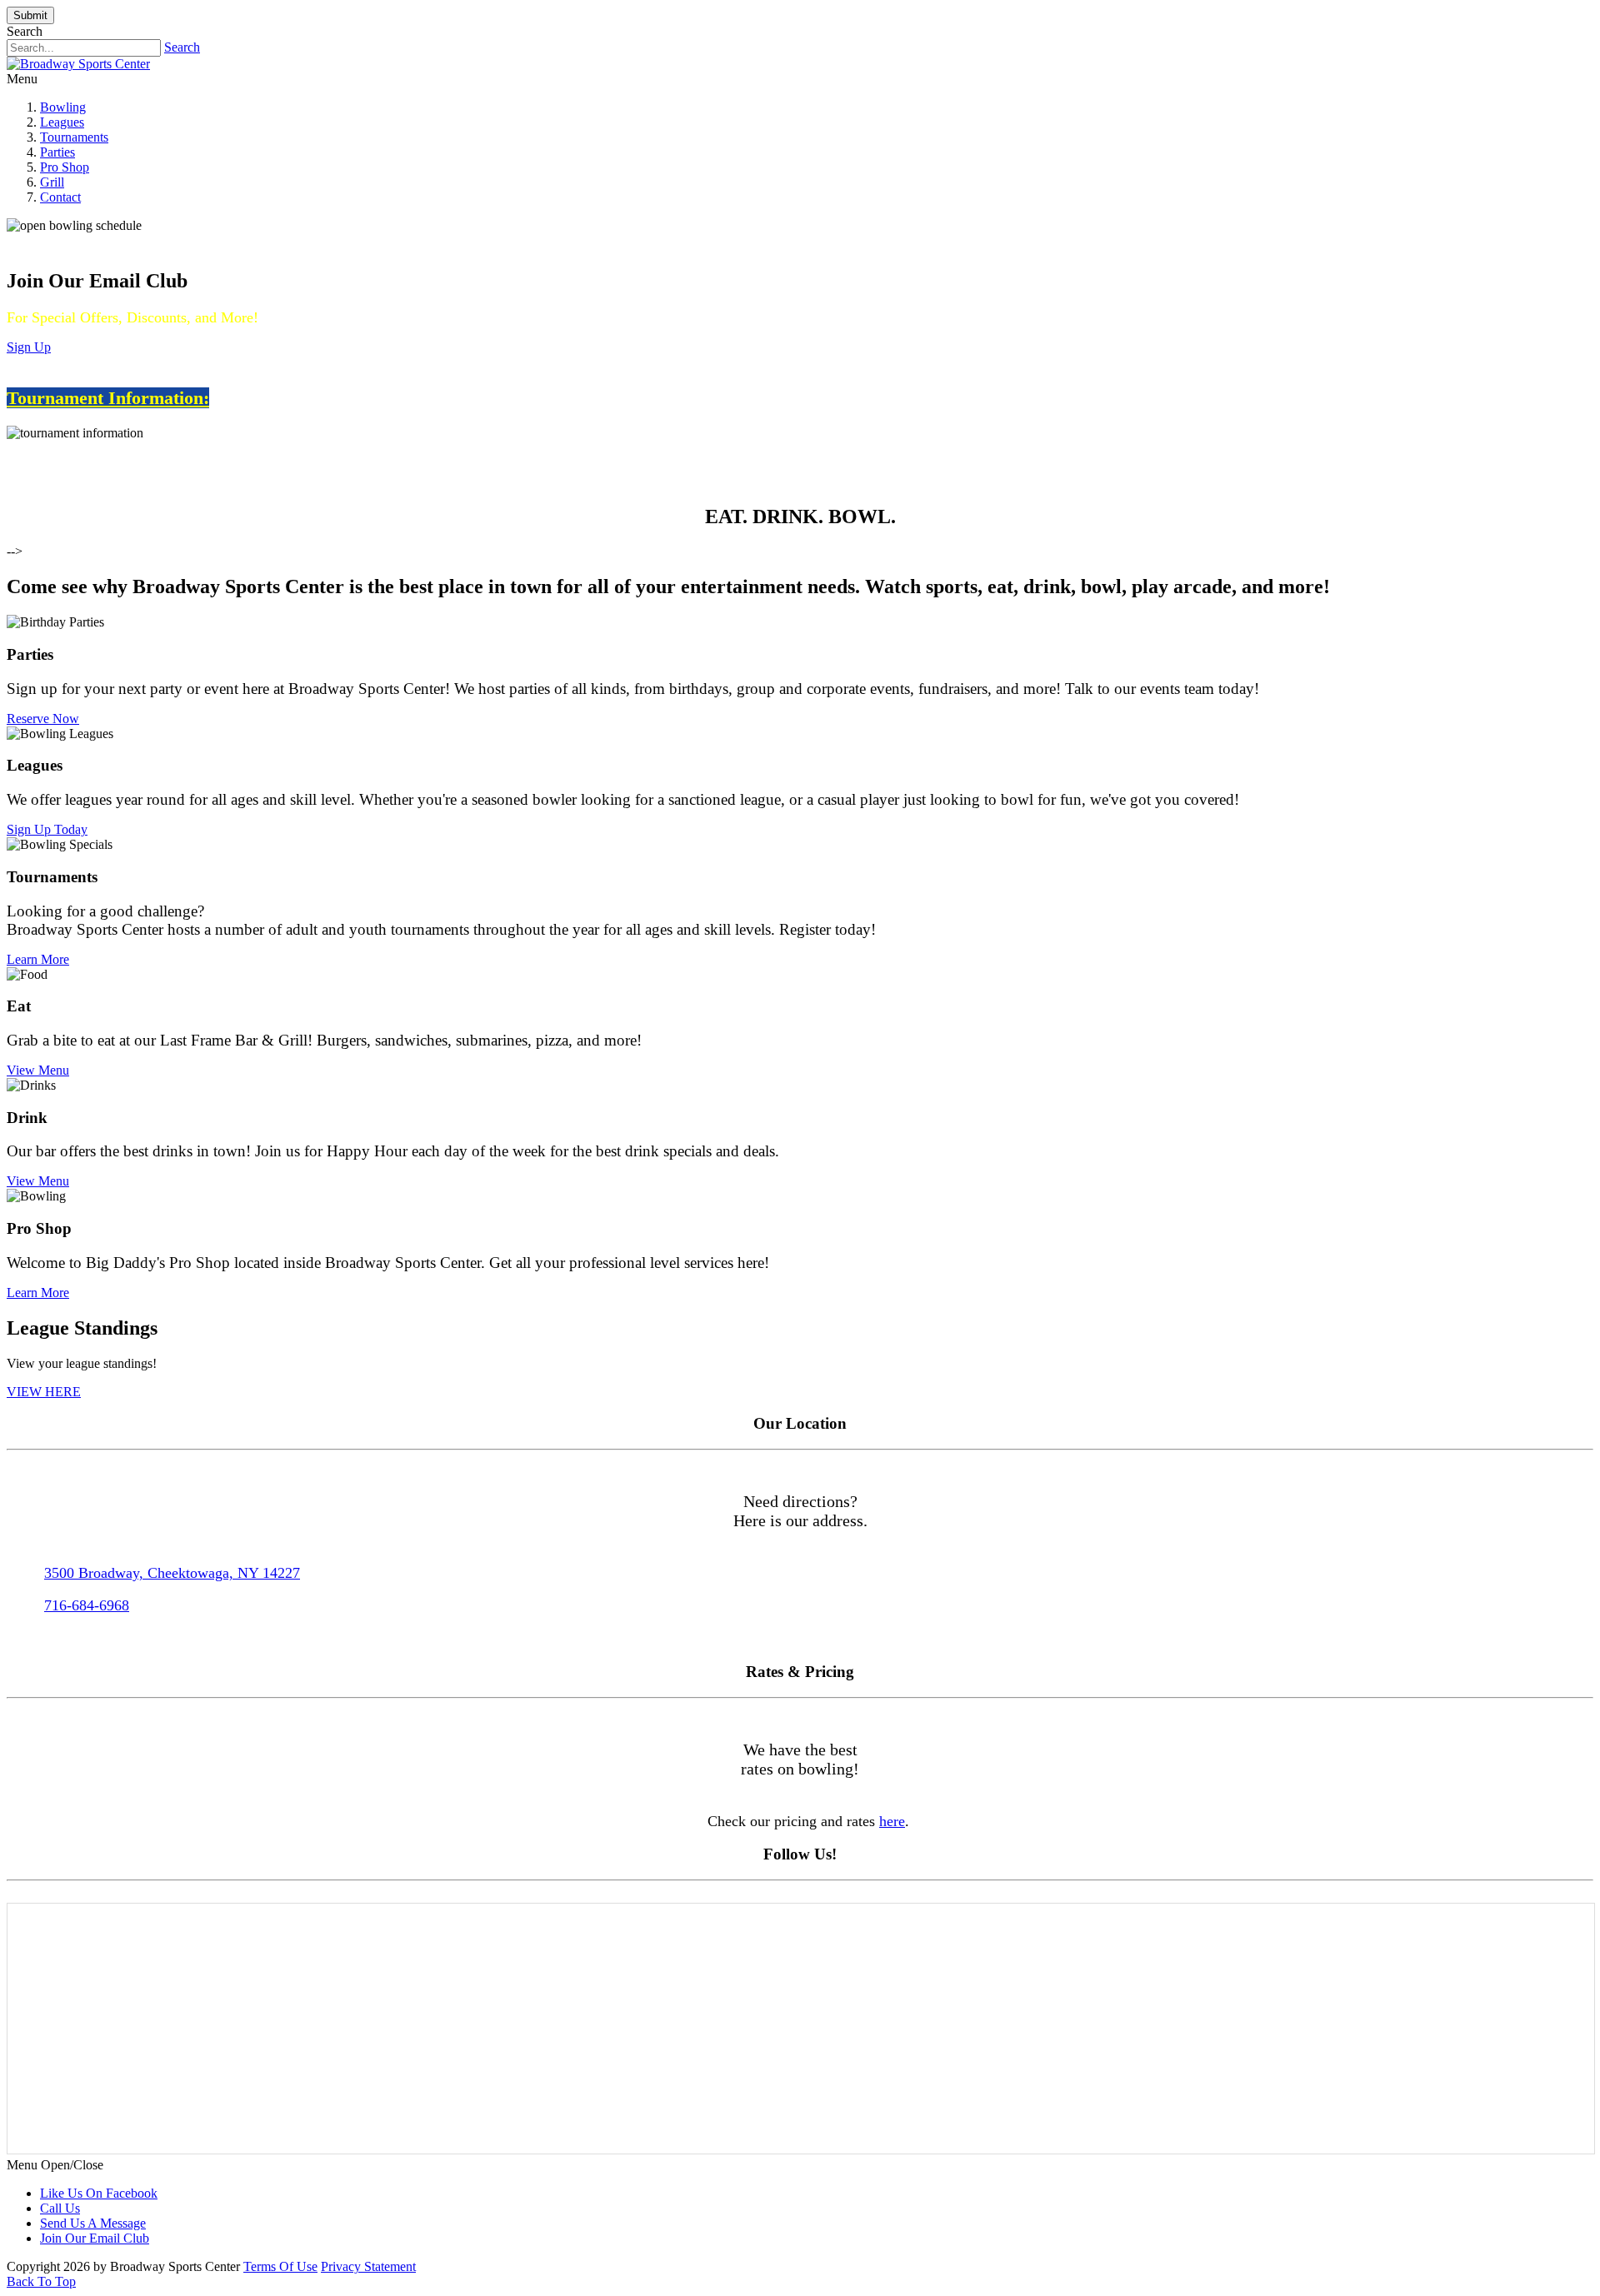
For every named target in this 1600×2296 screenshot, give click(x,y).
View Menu (38, 1070)
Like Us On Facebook (99, 2193)
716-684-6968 (87, 1605)
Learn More (38, 959)
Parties (57, 152)
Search (182, 47)
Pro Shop (65, 167)
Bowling (63, 107)
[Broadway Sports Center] (78, 64)
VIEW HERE (44, 1392)
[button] (800, 1148)
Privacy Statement (368, 2266)
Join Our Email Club (95, 2238)
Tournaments (74, 137)
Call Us (60, 2208)
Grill (52, 182)
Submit (30, 15)
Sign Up (29, 347)
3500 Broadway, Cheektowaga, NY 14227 (172, 1573)
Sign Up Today (47, 829)
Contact (60, 197)
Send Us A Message (93, 2223)
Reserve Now (43, 719)
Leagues (62, 122)
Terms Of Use (280, 2266)
